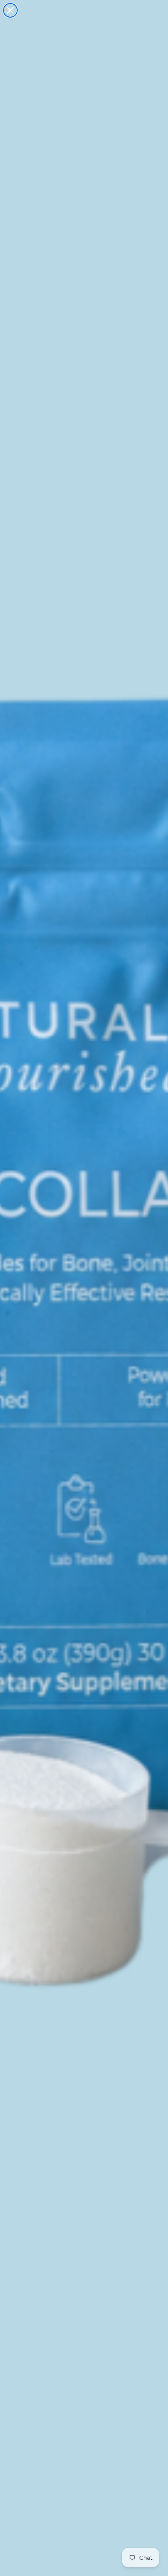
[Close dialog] (10, 10)
